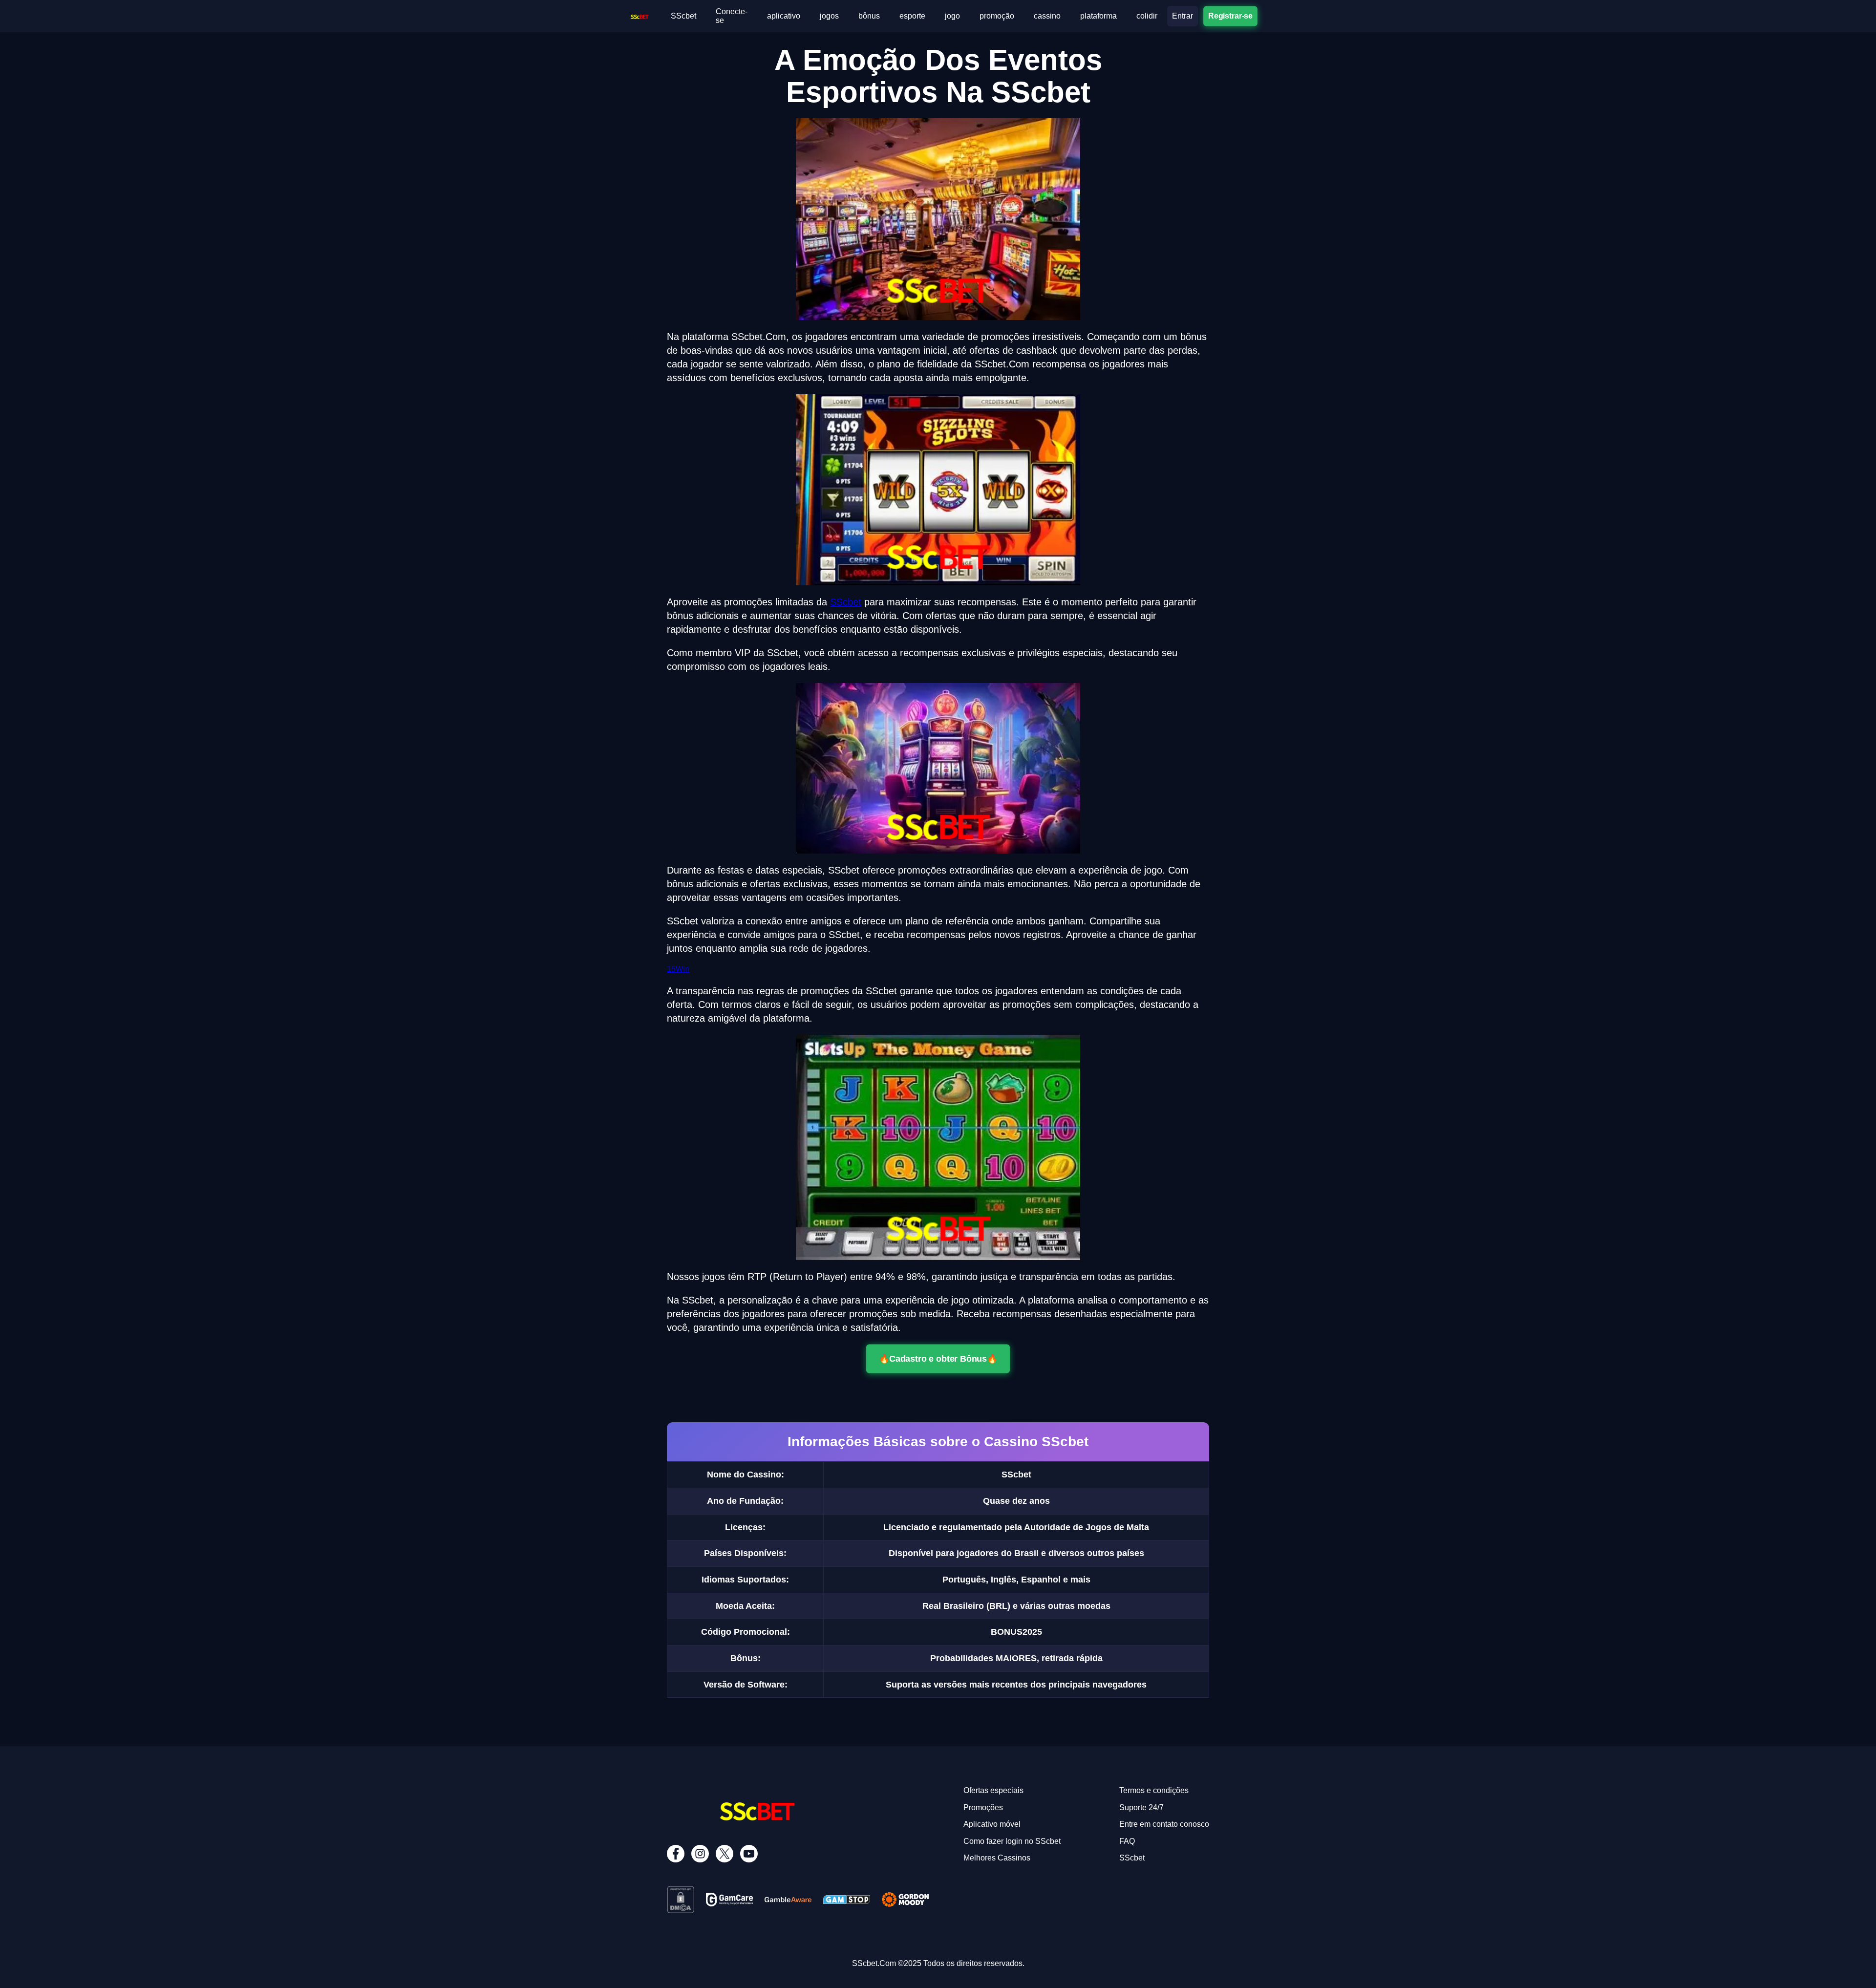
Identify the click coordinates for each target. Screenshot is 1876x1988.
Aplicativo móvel (992, 1824)
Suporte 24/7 (1141, 1807)
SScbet (683, 16)
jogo (952, 16)
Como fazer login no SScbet (1012, 1841)
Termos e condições (1154, 1790)
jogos (829, 16)
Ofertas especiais (993, 1790)
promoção (997, 16)
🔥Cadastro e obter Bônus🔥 (938, 1359)
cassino (1047, 16)
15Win (678, 969)
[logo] (640, 15)
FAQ (1127, 1841)
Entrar (1183, 16)
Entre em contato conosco (1164, 1824)
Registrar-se (1230, 16)
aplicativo (784, 16)
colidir (1147, 16)
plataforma (1098, 16)
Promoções (983, 1807)
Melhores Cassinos (997, 1858)
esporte (912, 16)
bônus (869, 16)
